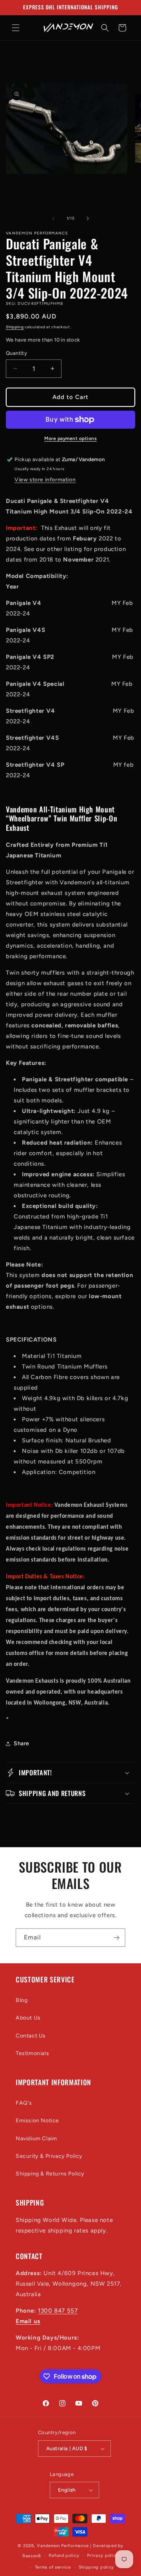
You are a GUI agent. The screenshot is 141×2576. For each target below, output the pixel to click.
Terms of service (53, 2567)
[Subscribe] (116, 1938)
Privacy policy (103, 2555)
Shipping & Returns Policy (50, 2174)
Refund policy (64, 2555)
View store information (45, 480)
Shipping (15, 327)
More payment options (70, 438)
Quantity (16, 353)
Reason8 (32, 2556)
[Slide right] (88, 218)
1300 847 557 (58, 2311)
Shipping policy (97, 2567)
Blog (22, 2000)
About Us (28, 2018)
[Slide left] (53, 218)
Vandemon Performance (63, 2546)
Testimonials (32, 2053)
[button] (16, 28)
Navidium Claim (36, 2139)
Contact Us (31, 2036)
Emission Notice (37, 2121)
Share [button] (22, 1743)
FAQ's (24, 2103)
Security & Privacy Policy (49, 2156)
